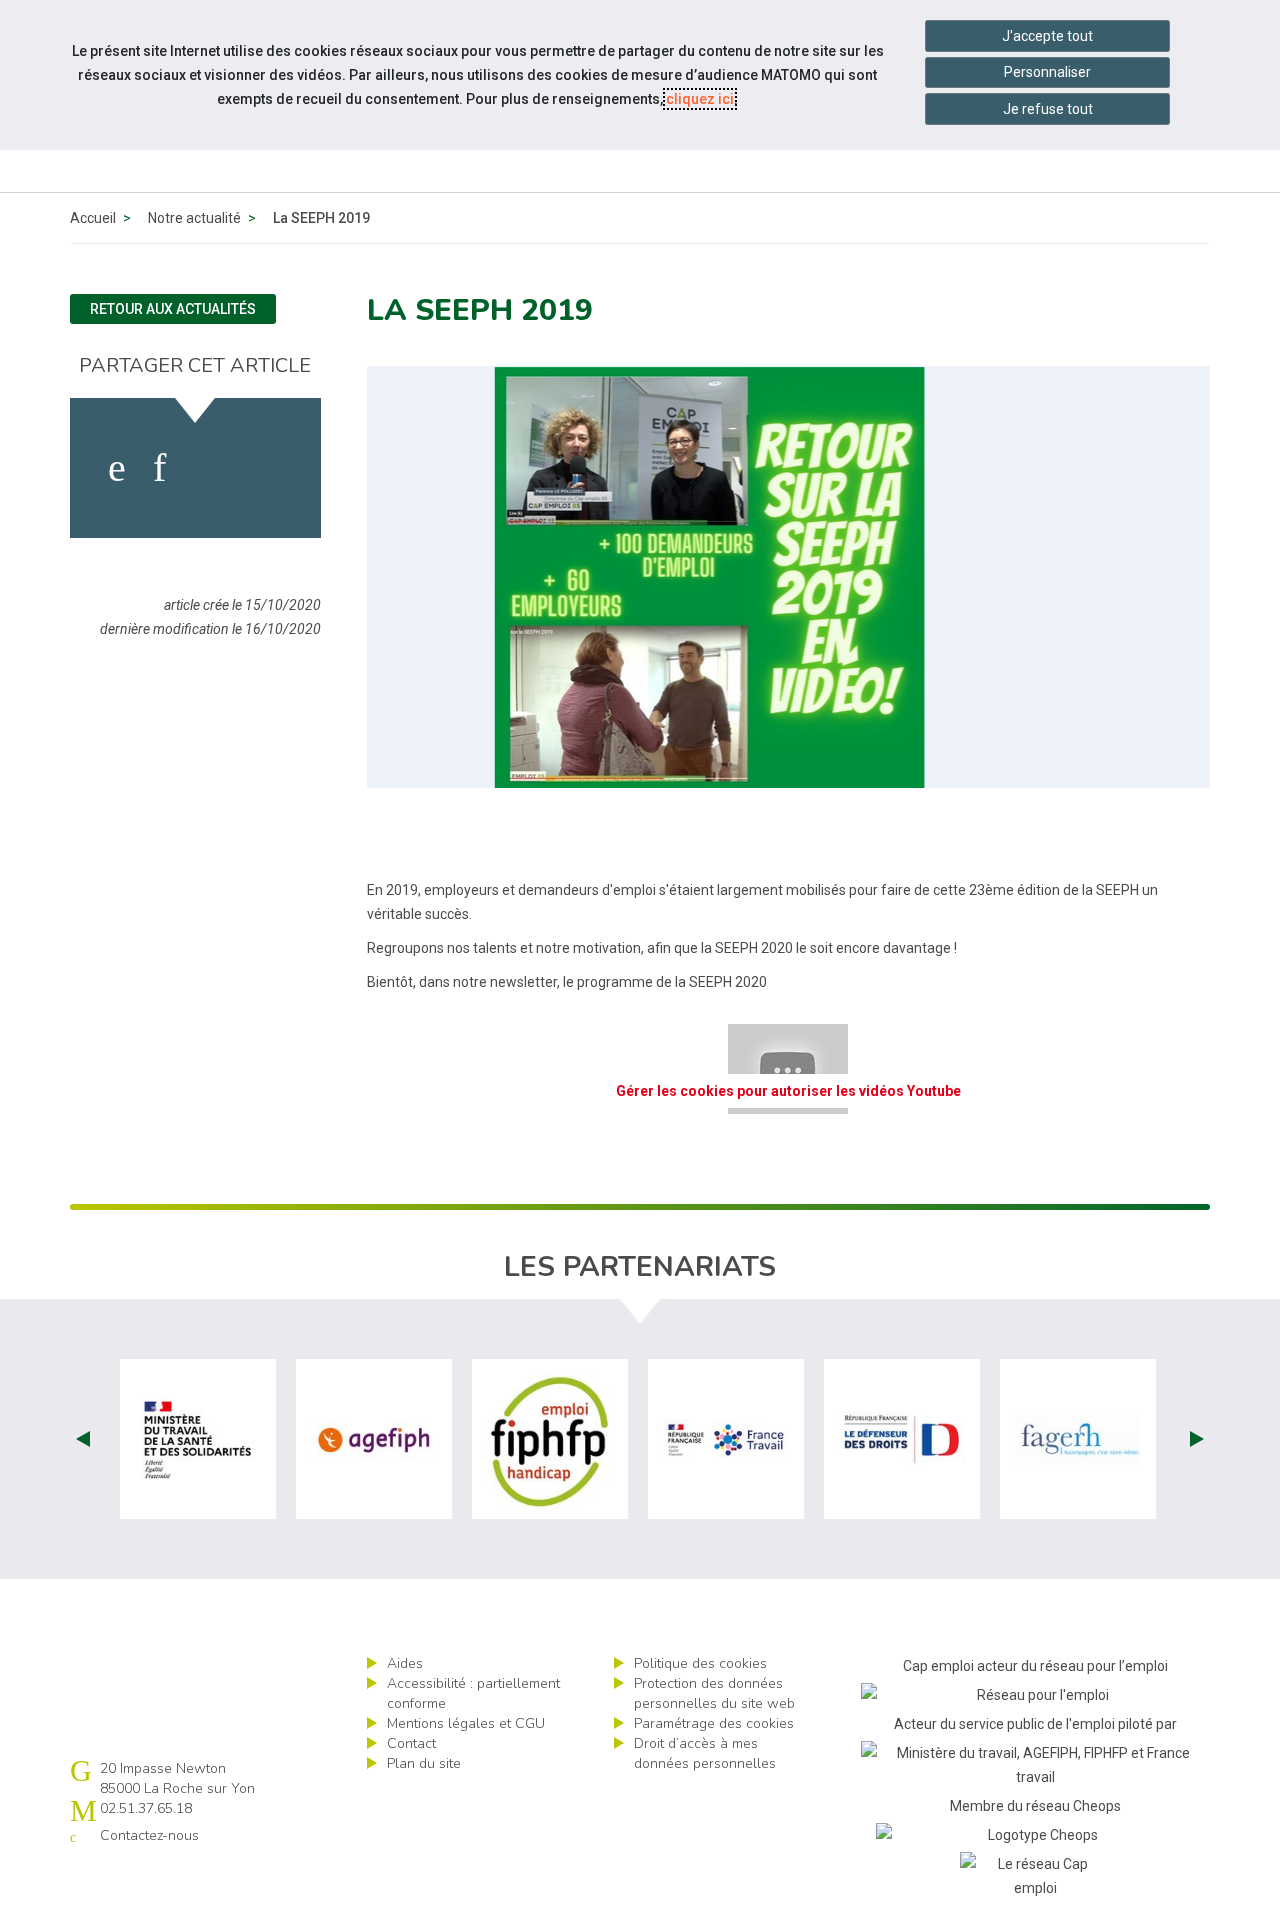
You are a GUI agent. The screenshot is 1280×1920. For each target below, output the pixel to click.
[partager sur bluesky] (266, 468)
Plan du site (424, 1763)
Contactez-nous (149, 1835)
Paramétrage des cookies (714, 1723)
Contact (411, 1743)
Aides (405, 1663)
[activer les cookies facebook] (117, 468)
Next (1197, 1439)
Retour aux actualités (173, 309)
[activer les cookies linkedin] (159, 468)
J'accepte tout (1047, 36)
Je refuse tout (1048, 109)
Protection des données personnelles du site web (714, 1693)
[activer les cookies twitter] (208, 468)
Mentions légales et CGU (466, 1723)
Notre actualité (194, 218)
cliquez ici (700, 99)
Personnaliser (1047, 72)
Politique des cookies (700, 1663)
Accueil (93, 218)
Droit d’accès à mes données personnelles (705, 1753)
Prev (83, 1439)
